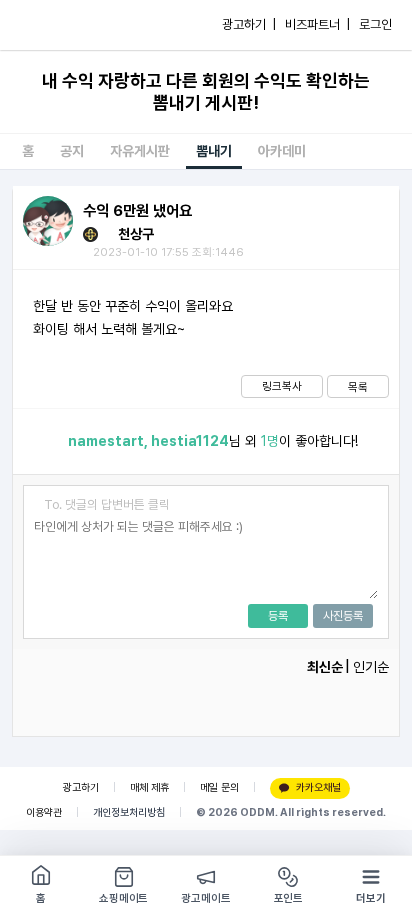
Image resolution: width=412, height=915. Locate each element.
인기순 (371, 667)
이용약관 (44, 812)
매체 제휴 (149, 787)
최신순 (325, 667)
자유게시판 (140, 151)
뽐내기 (214, 151)
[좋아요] (40, 441)
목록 (358, 387)
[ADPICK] (57, 25)
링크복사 (282, 386)
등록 (278, 616)
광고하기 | (249, 24)
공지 (72, 151)
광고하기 (81, 787)
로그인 (375, 24)
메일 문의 (219, 787)
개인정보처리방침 (129, 812)
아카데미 (282, 151)
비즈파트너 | (317, 24)
